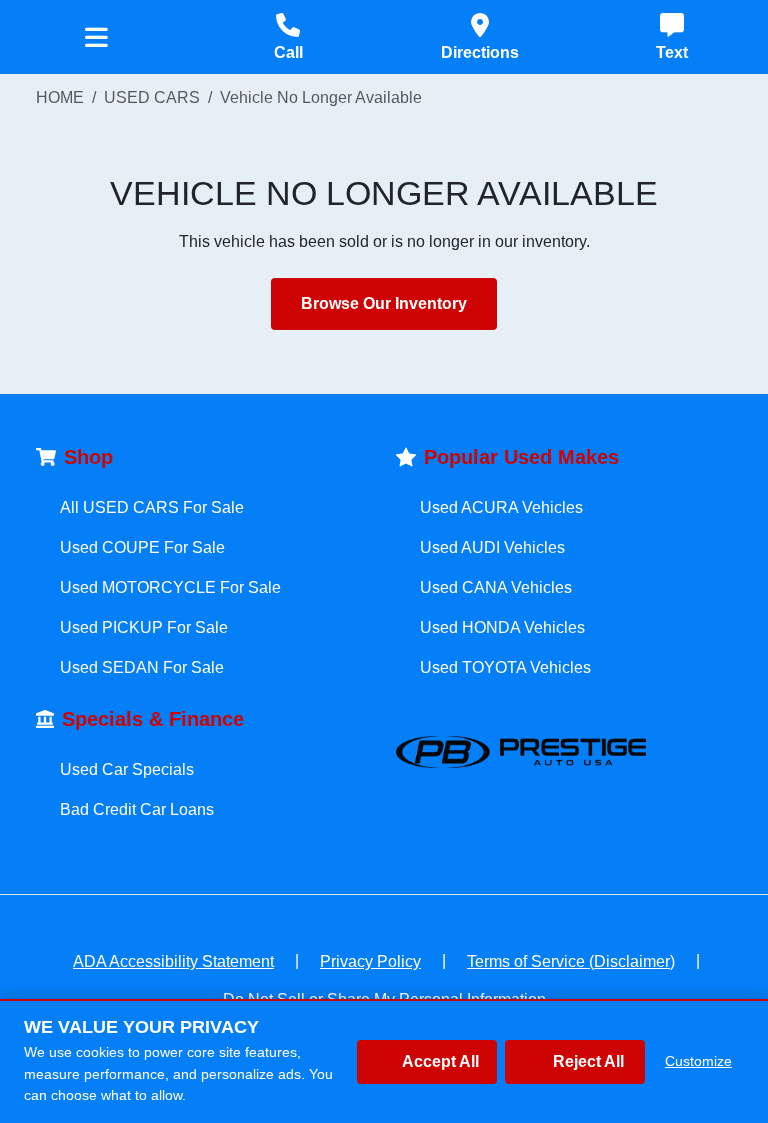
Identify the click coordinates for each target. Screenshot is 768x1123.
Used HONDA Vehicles (502, 627)
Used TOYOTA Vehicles (505, 667)
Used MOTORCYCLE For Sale (170, 587)
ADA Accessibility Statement (173, 961)
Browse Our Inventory (384, 303)
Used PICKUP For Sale (144, 627)
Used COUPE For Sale (142, 547)
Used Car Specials (127, 769)
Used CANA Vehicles (496, 587)
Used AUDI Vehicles (492, 547)
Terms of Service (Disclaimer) (571, 961)
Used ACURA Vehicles (501, 507)
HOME (60, 97)
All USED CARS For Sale (152, 507)
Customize (698, 1061)
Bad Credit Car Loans (137, 809)
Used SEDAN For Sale (142, 667)
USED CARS (152, 97)
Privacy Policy (370, 961)
